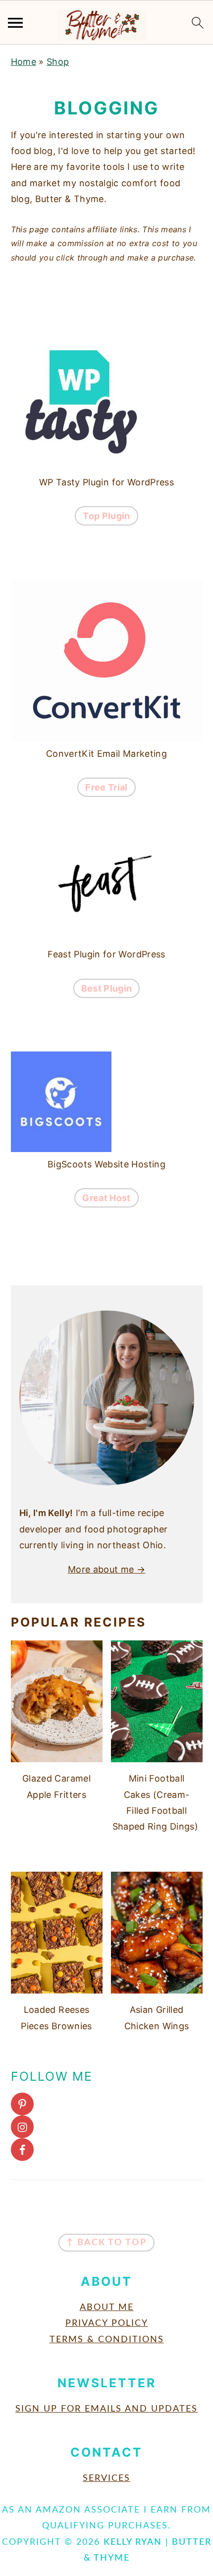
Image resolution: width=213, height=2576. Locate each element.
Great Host (106, 1198)
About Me (107, 2308)
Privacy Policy (107, 2323)
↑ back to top (106, 2243)
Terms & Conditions (107, 2340)
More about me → (106, 1569)
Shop (58, 62)
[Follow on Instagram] (107, 2127)
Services (106, 2478)
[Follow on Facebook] (107, 2150)
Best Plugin (107, 988)
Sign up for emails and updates (106, 2409)
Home (24, 62)
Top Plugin (106, 516)
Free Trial (106, 787)
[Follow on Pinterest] (107, 2104)
